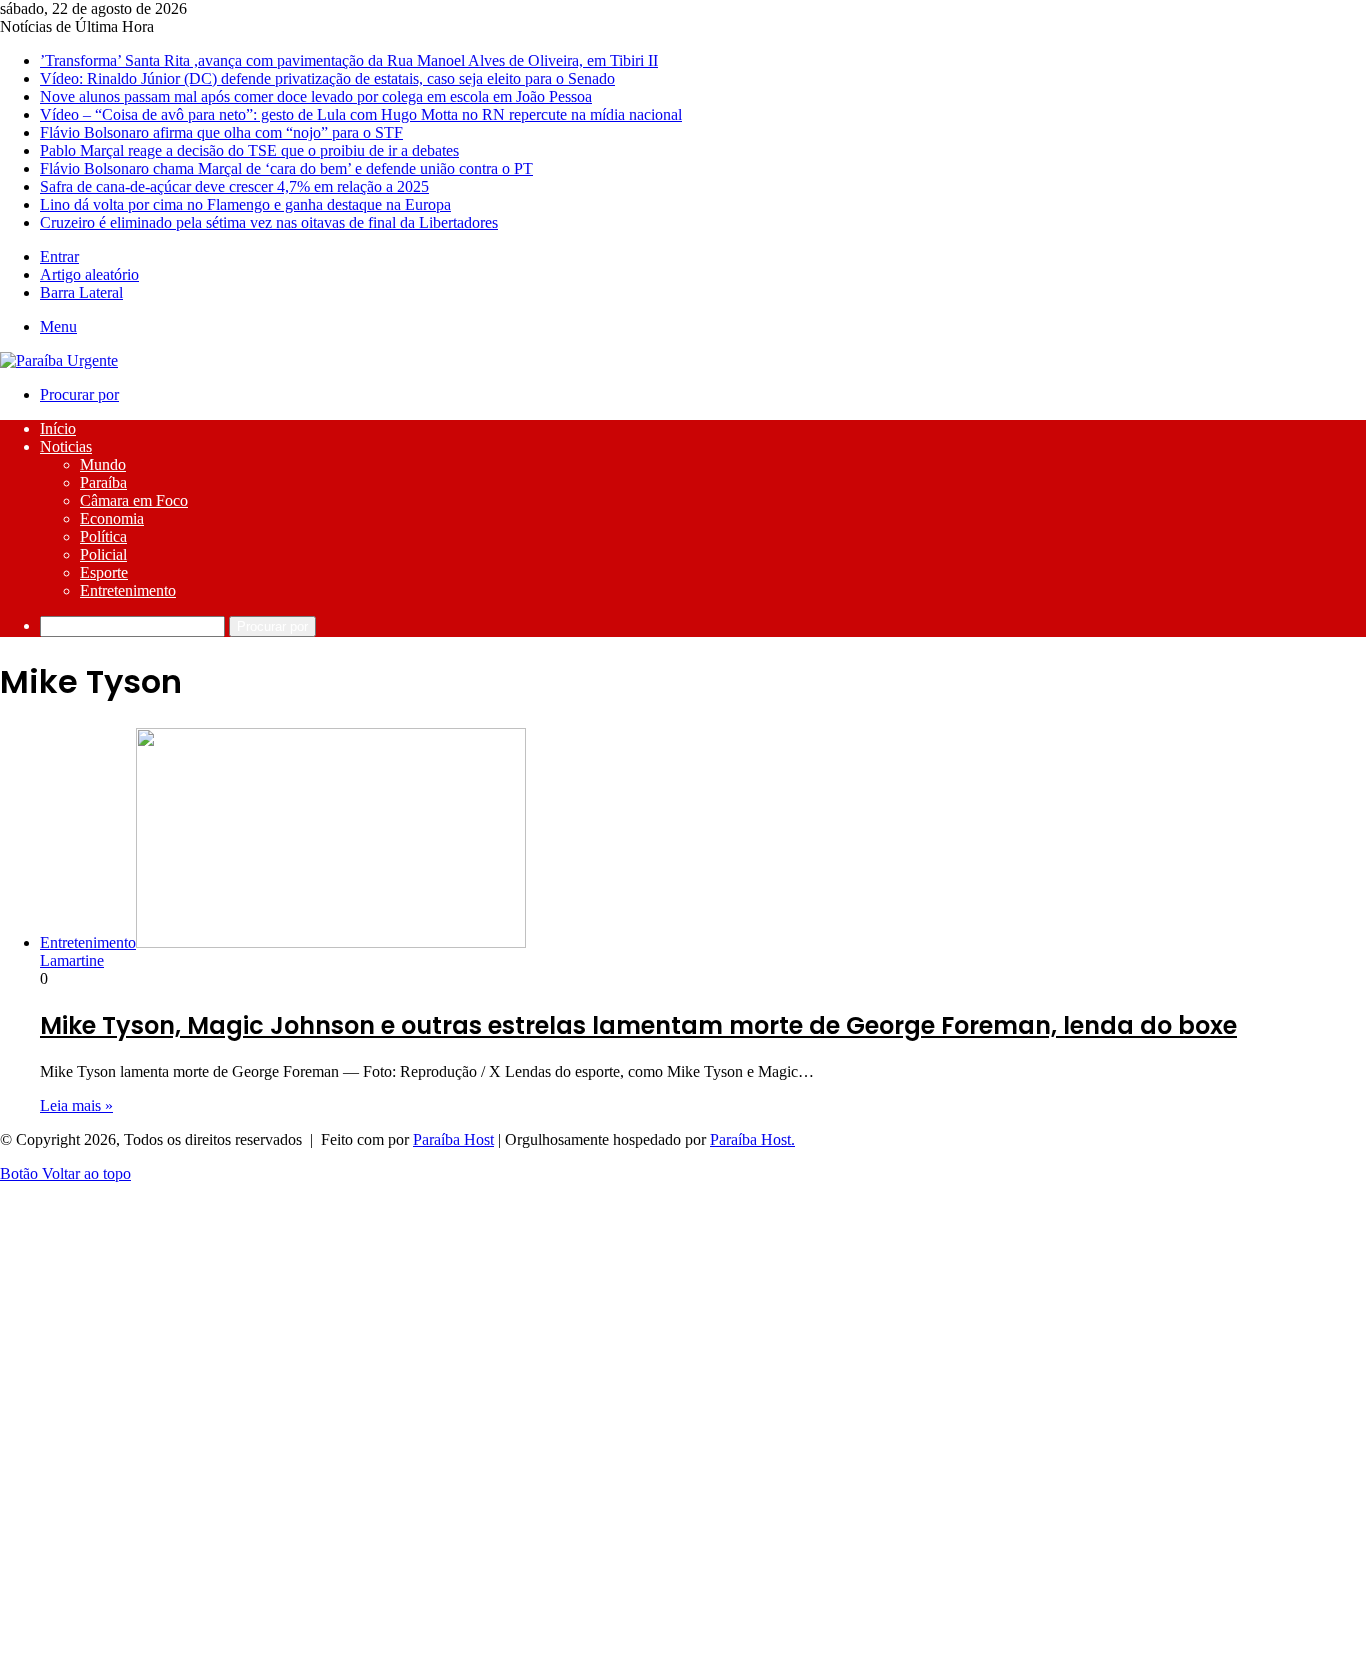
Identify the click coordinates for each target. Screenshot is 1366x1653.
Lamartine (72, 960)
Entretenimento (128, 590)
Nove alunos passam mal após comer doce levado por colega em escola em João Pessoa (316, 96)
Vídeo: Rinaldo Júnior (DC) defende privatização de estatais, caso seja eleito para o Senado (327, 78)
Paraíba (103, 482)
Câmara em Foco (134, 500)
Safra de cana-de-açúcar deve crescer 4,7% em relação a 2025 (234, 186)
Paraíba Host (453, 1139)
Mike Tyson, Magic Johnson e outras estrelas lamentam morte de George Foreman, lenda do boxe (638, 1025)
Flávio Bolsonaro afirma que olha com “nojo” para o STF (221, 132)
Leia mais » (76, 1105)
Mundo (103, 464)
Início (58, 428)
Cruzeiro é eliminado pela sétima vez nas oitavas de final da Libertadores (269, 222)
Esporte (104, 572)
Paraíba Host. (752, 1139)
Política (103, 536)
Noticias (66, 446)
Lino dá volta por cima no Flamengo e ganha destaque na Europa (245, 204)
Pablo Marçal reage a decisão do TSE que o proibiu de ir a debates (249, 150)
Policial (103, 554)
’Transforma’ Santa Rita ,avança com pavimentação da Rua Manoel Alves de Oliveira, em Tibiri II (349, 60)
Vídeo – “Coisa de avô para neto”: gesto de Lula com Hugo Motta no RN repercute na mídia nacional (361, 114)
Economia (112, 518)
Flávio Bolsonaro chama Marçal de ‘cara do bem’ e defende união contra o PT (286, 168)
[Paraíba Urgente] (59, 360)
